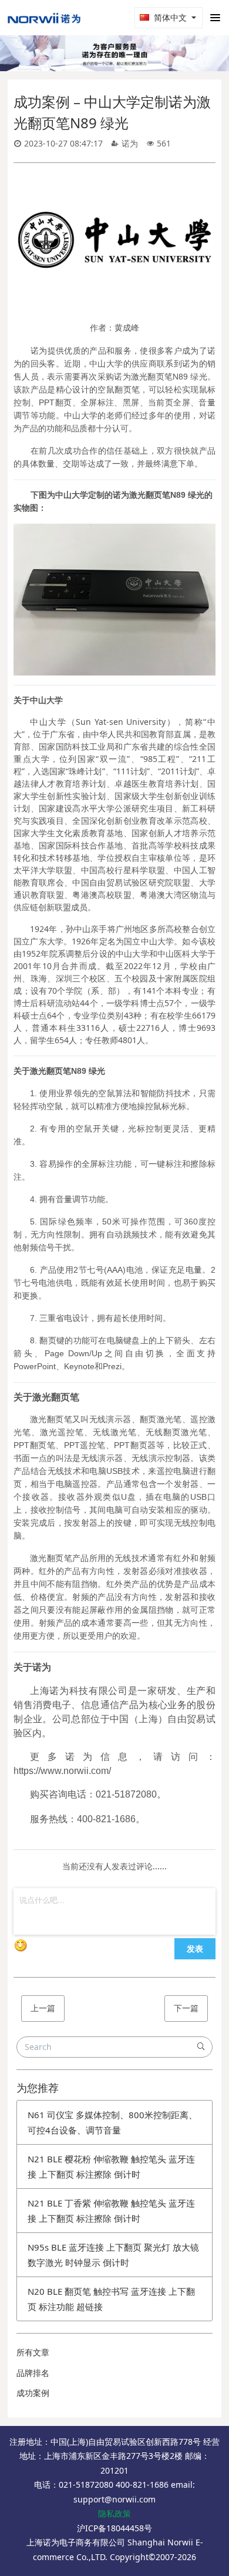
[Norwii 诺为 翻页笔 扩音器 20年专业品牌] (44, 18)
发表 (195, 1948)
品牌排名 (33, 2373)
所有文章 (33, 2352)
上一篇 (43, 2008)
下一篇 (186, 2008)
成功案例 (33, 2393)
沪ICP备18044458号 (114, 2528)
